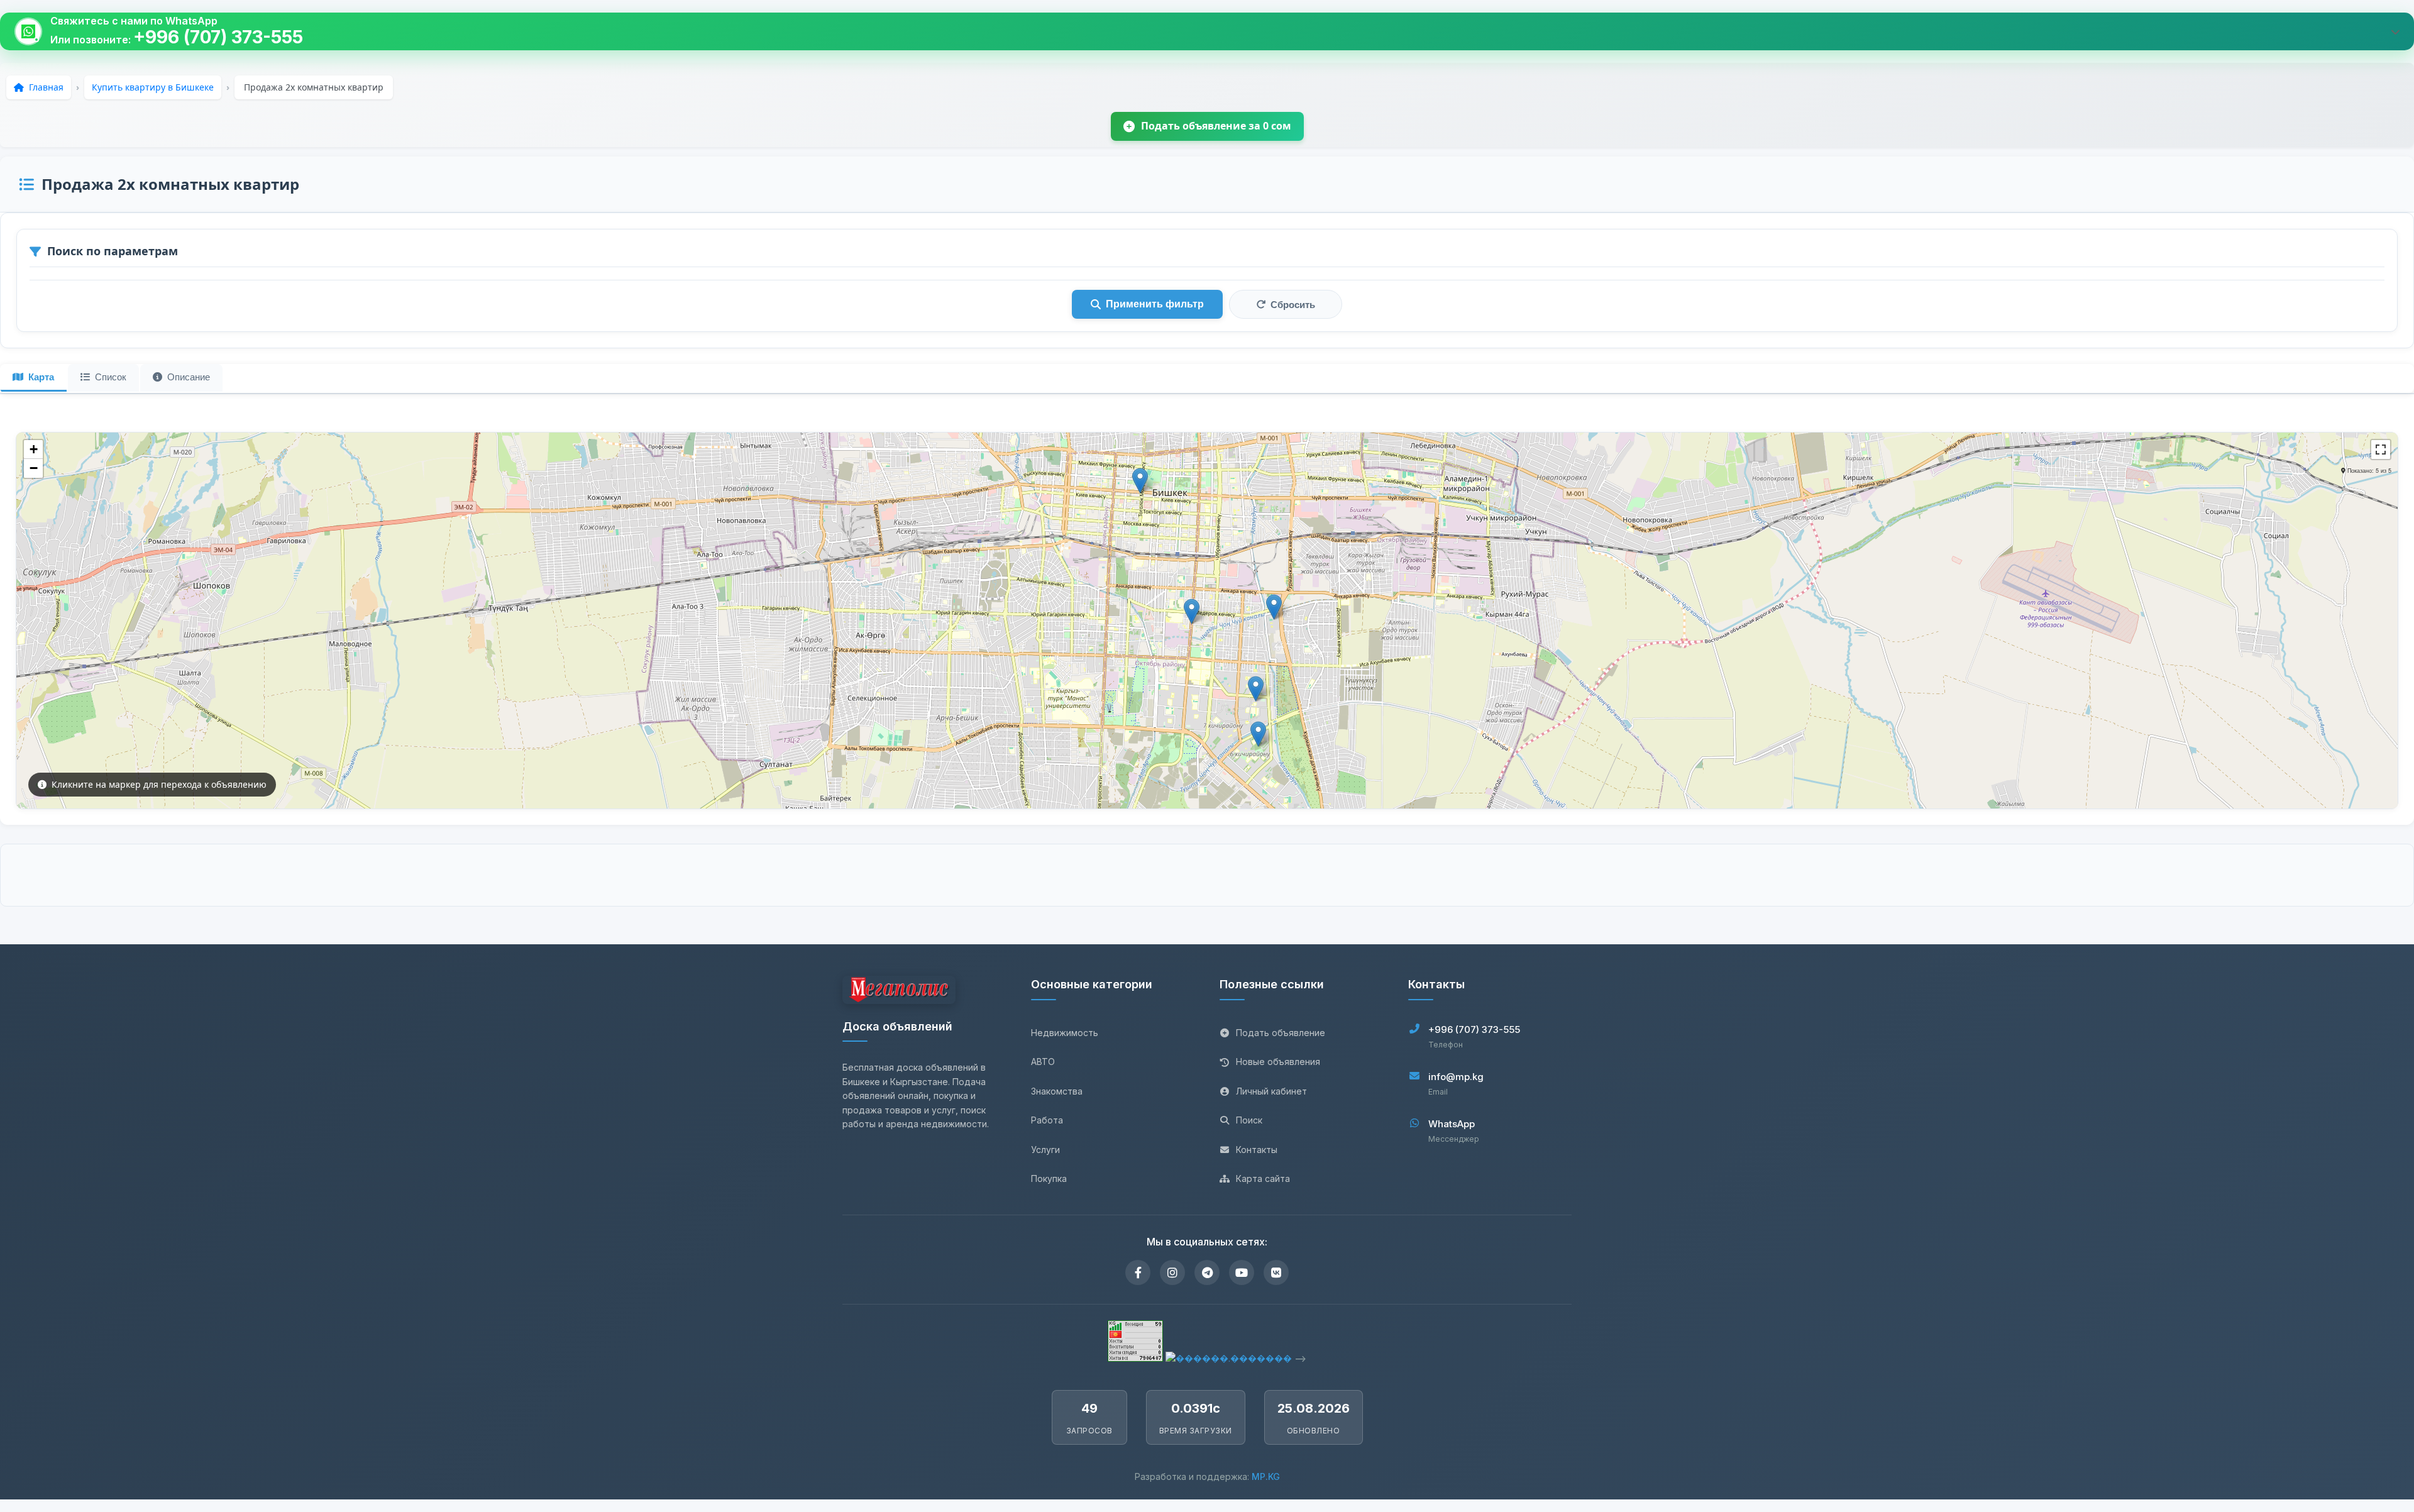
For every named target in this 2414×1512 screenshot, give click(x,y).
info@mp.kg (1456, 1077)
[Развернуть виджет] (2395, 31)
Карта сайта (1263, 1178)
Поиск (1249, 1120)
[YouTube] (1242, 1272)
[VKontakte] (1276, 1272)
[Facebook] (1138, 1272)
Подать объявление (1281, 1033)
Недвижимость (1065, 1033)
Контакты (1257, 1150)
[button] (1140, 481)
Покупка (1049, 1178)
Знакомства (1057, 1091)
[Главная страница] (899, 992)
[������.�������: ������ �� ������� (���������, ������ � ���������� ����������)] (1229, 1358)
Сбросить (1293, 305)
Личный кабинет (1271, 1091)
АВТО (1043, 1062)
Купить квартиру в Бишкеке (153, 87)
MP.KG (1266, 1476)
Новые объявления (1278, 1062)
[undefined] (2381, 450)
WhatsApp (1452, 1124)
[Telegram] (1207, 1272)
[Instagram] (1172, 1272)
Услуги (1045, 1150)
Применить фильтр (1155, 304)
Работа (1047, 1120)
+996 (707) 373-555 (218, 37)
